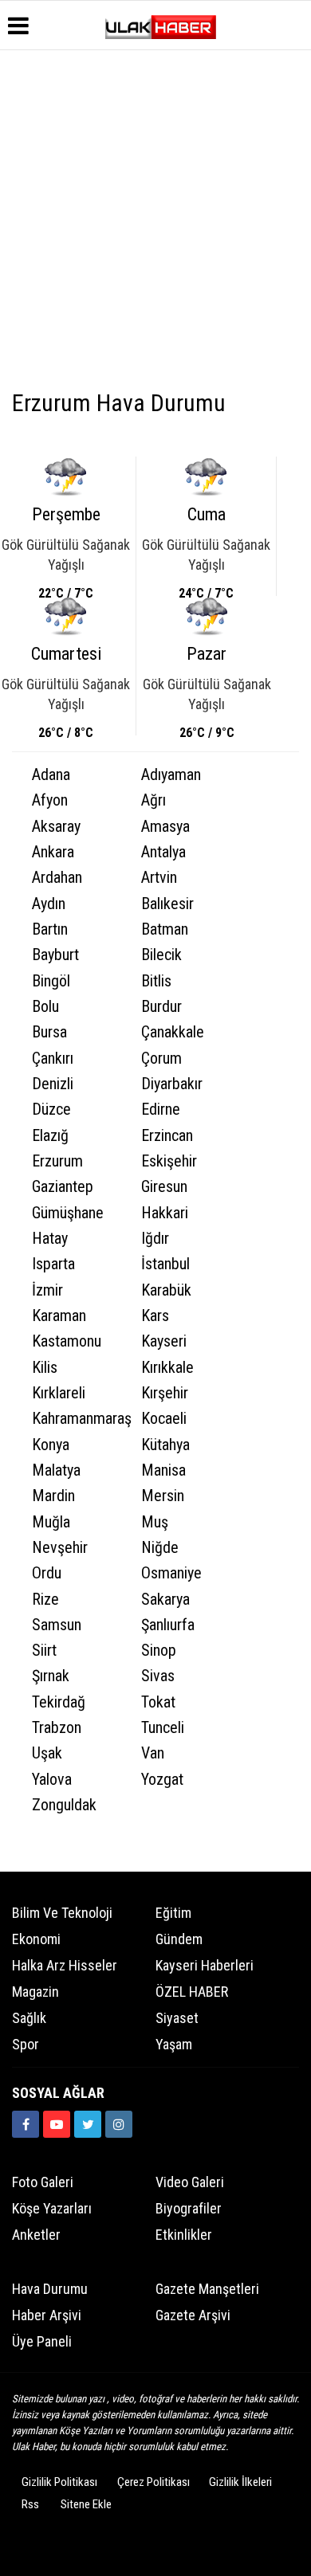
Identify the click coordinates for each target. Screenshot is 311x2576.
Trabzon (57, 1728)
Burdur (161, 1007)
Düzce (51, 1110)
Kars (155, 1316)
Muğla (51, 1522)
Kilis (45, 1368)
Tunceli (163, 1728)
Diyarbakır (172, 1084)
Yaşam (174, 2044)
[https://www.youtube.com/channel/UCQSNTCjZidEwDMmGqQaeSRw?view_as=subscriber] (57, 2124)
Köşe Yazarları (52, 2208)
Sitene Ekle (86, 2504)
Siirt (44, 1651)
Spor (26, 2044)
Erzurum (57, 1161)
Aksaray (56, 827)
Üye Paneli (42, 2341)
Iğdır (155, 1239)
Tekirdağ (59, 1702)
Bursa (49, 1032)
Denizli (53, 1084)
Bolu (45, 1007)
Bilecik (161, 955)
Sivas (158, 1676)
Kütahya (165, 1445)
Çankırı (53, 1059)
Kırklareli (59, 1393)
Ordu (47, 1573)
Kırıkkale (167, 1368)
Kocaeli (164, 1419)
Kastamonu (67, 1341)
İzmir (47, 1290)
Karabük (166, 1290)
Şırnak (51, 1676)
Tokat (158, 1702)
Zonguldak (64, 1805)
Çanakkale (173, 1032)
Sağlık (29, 2018)
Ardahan (57, 878)
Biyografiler (189, 2208)
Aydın (49, 904)
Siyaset (177, 2018)
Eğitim (173, 1913)
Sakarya (165, 1600)
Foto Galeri (43, 2182)
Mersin (163, 1496)
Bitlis (156, 981)
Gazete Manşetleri (207, 2289)
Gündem (179, 1939)
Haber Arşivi (47, 2315)
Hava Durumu (50, 2289)
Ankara (53, 852)
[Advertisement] (155, 222)
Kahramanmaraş (77, 1419)
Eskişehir (169, 1161)
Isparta (53, 1264)
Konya (51, 1445)
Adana (51, 775)
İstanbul (165, 1264)
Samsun (57, 1625)
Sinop (159, 1651)
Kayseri (164, 1341)
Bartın (50, 929)
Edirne (161, 1110)
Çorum (161, 1059)
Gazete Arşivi (193, 2315)
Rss (30, 2504)
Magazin (35, 1992)
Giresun (164, 1187)
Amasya (165, 827)
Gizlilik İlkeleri (240, 2482)
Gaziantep (63, 1187)
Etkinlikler (184, 2235)
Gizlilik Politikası (59, 2482)
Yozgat (162, 1780)
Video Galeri (190, 2182)
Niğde (160, 1548)
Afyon (50, 800)
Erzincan (167, 1136)
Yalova (52, 1780)
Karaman (59, 1316)
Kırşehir (165, 1393)
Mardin (53, 1496)
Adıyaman (171, 775)
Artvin (159, 878)
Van (153, 1753)
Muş (155, 1522)
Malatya (56, 1470)
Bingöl (51, 981)
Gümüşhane (68, 1213)
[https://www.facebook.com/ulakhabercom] (26, 2124)
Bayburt (55, 955)
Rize (45, 1600)
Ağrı (154, 800)
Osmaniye (171, 1573)
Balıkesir (167, 904)
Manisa (163, 1470)
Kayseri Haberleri (205, 1965)
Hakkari (165, 1213)
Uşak (47, 1753)
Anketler (36, 2235)
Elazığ (50, 1136)
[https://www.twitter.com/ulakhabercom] (88, 2124)
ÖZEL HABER (192, 1992)
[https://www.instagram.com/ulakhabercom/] (119, 2124)
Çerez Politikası (154, 2482)
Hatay (50, 1239)
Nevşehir (60, 1548)
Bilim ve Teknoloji (62, 1913)
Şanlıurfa (168, 1625)
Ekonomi (36, 1939)
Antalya (163, 852)
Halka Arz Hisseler (65, 1965)
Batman (165, 929)
